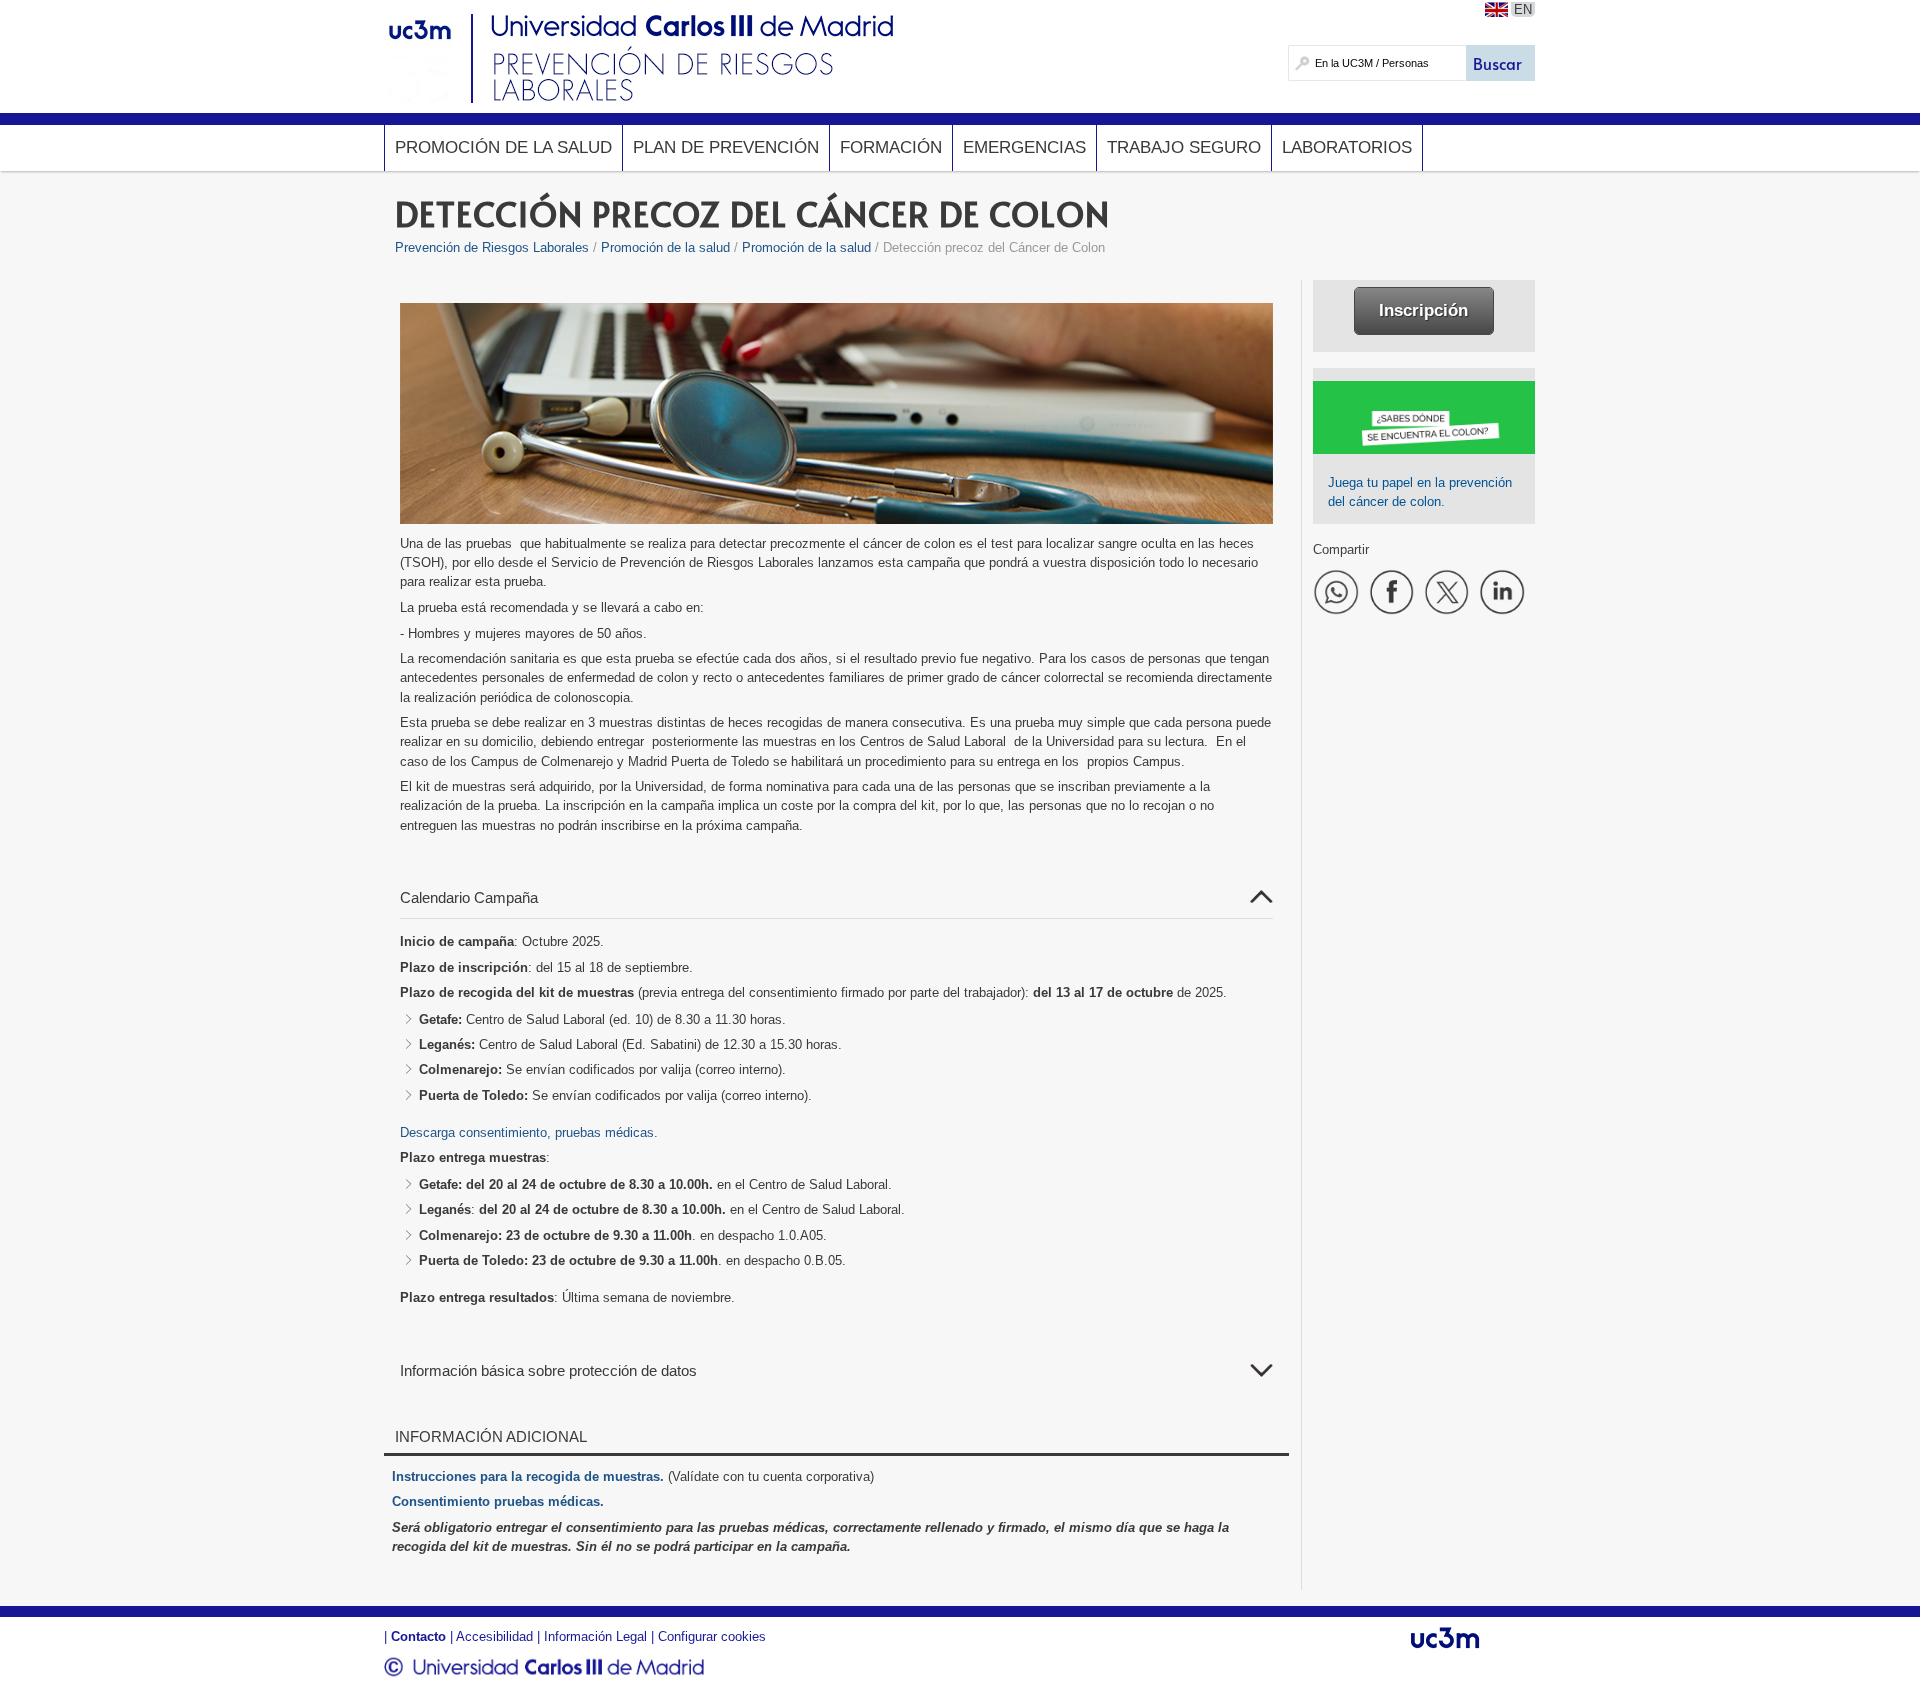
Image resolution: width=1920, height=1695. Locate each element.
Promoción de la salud (503, 147)
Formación (891, 147)
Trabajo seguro (1184, 147)
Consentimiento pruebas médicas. (498, 1501)
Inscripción (1423, 310)
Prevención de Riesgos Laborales (492, 247)
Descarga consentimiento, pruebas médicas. (529, 1132)
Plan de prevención (726, 147)
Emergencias (1024, 147)
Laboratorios (1347, 147)
